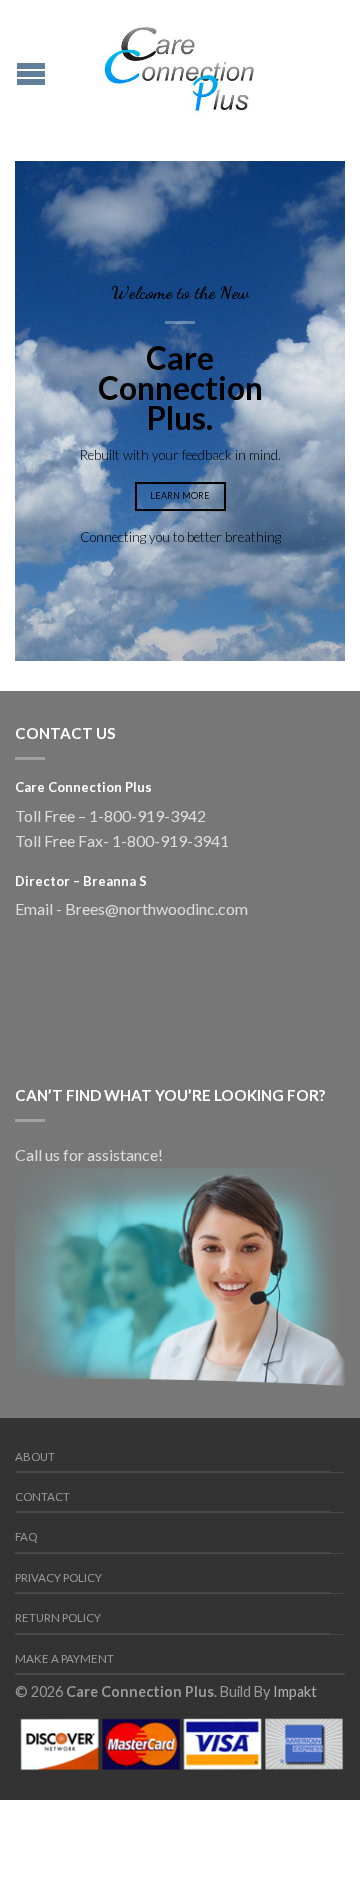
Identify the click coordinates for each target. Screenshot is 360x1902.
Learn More (180, 495)
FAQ (26, 1536)
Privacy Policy (58, 1577)
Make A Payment (64, 1658)
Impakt (295, 1691)
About (35, 1456)
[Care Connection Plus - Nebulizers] (180, 65)
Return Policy (58, 1617)
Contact (42, 1496)
